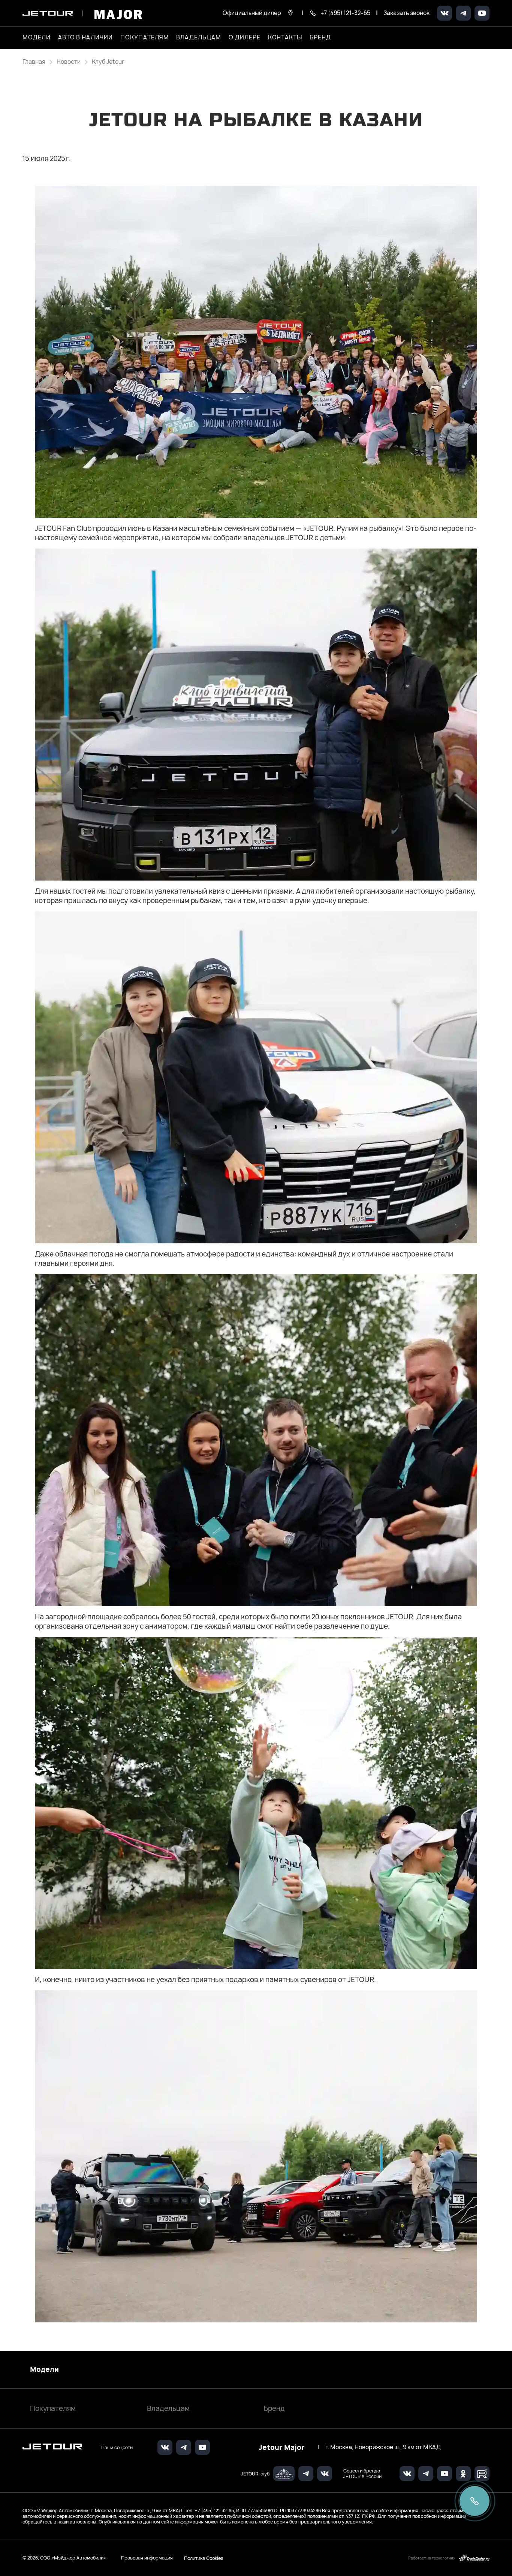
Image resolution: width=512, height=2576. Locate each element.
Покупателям (53, 2408)
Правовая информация (147, 2558)
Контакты (285, 38)
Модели (44, 2370)
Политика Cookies (204, 2558)
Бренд (274, 2408)
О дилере (245, 38)
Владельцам (168, 2408)
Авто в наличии (85, 38)
